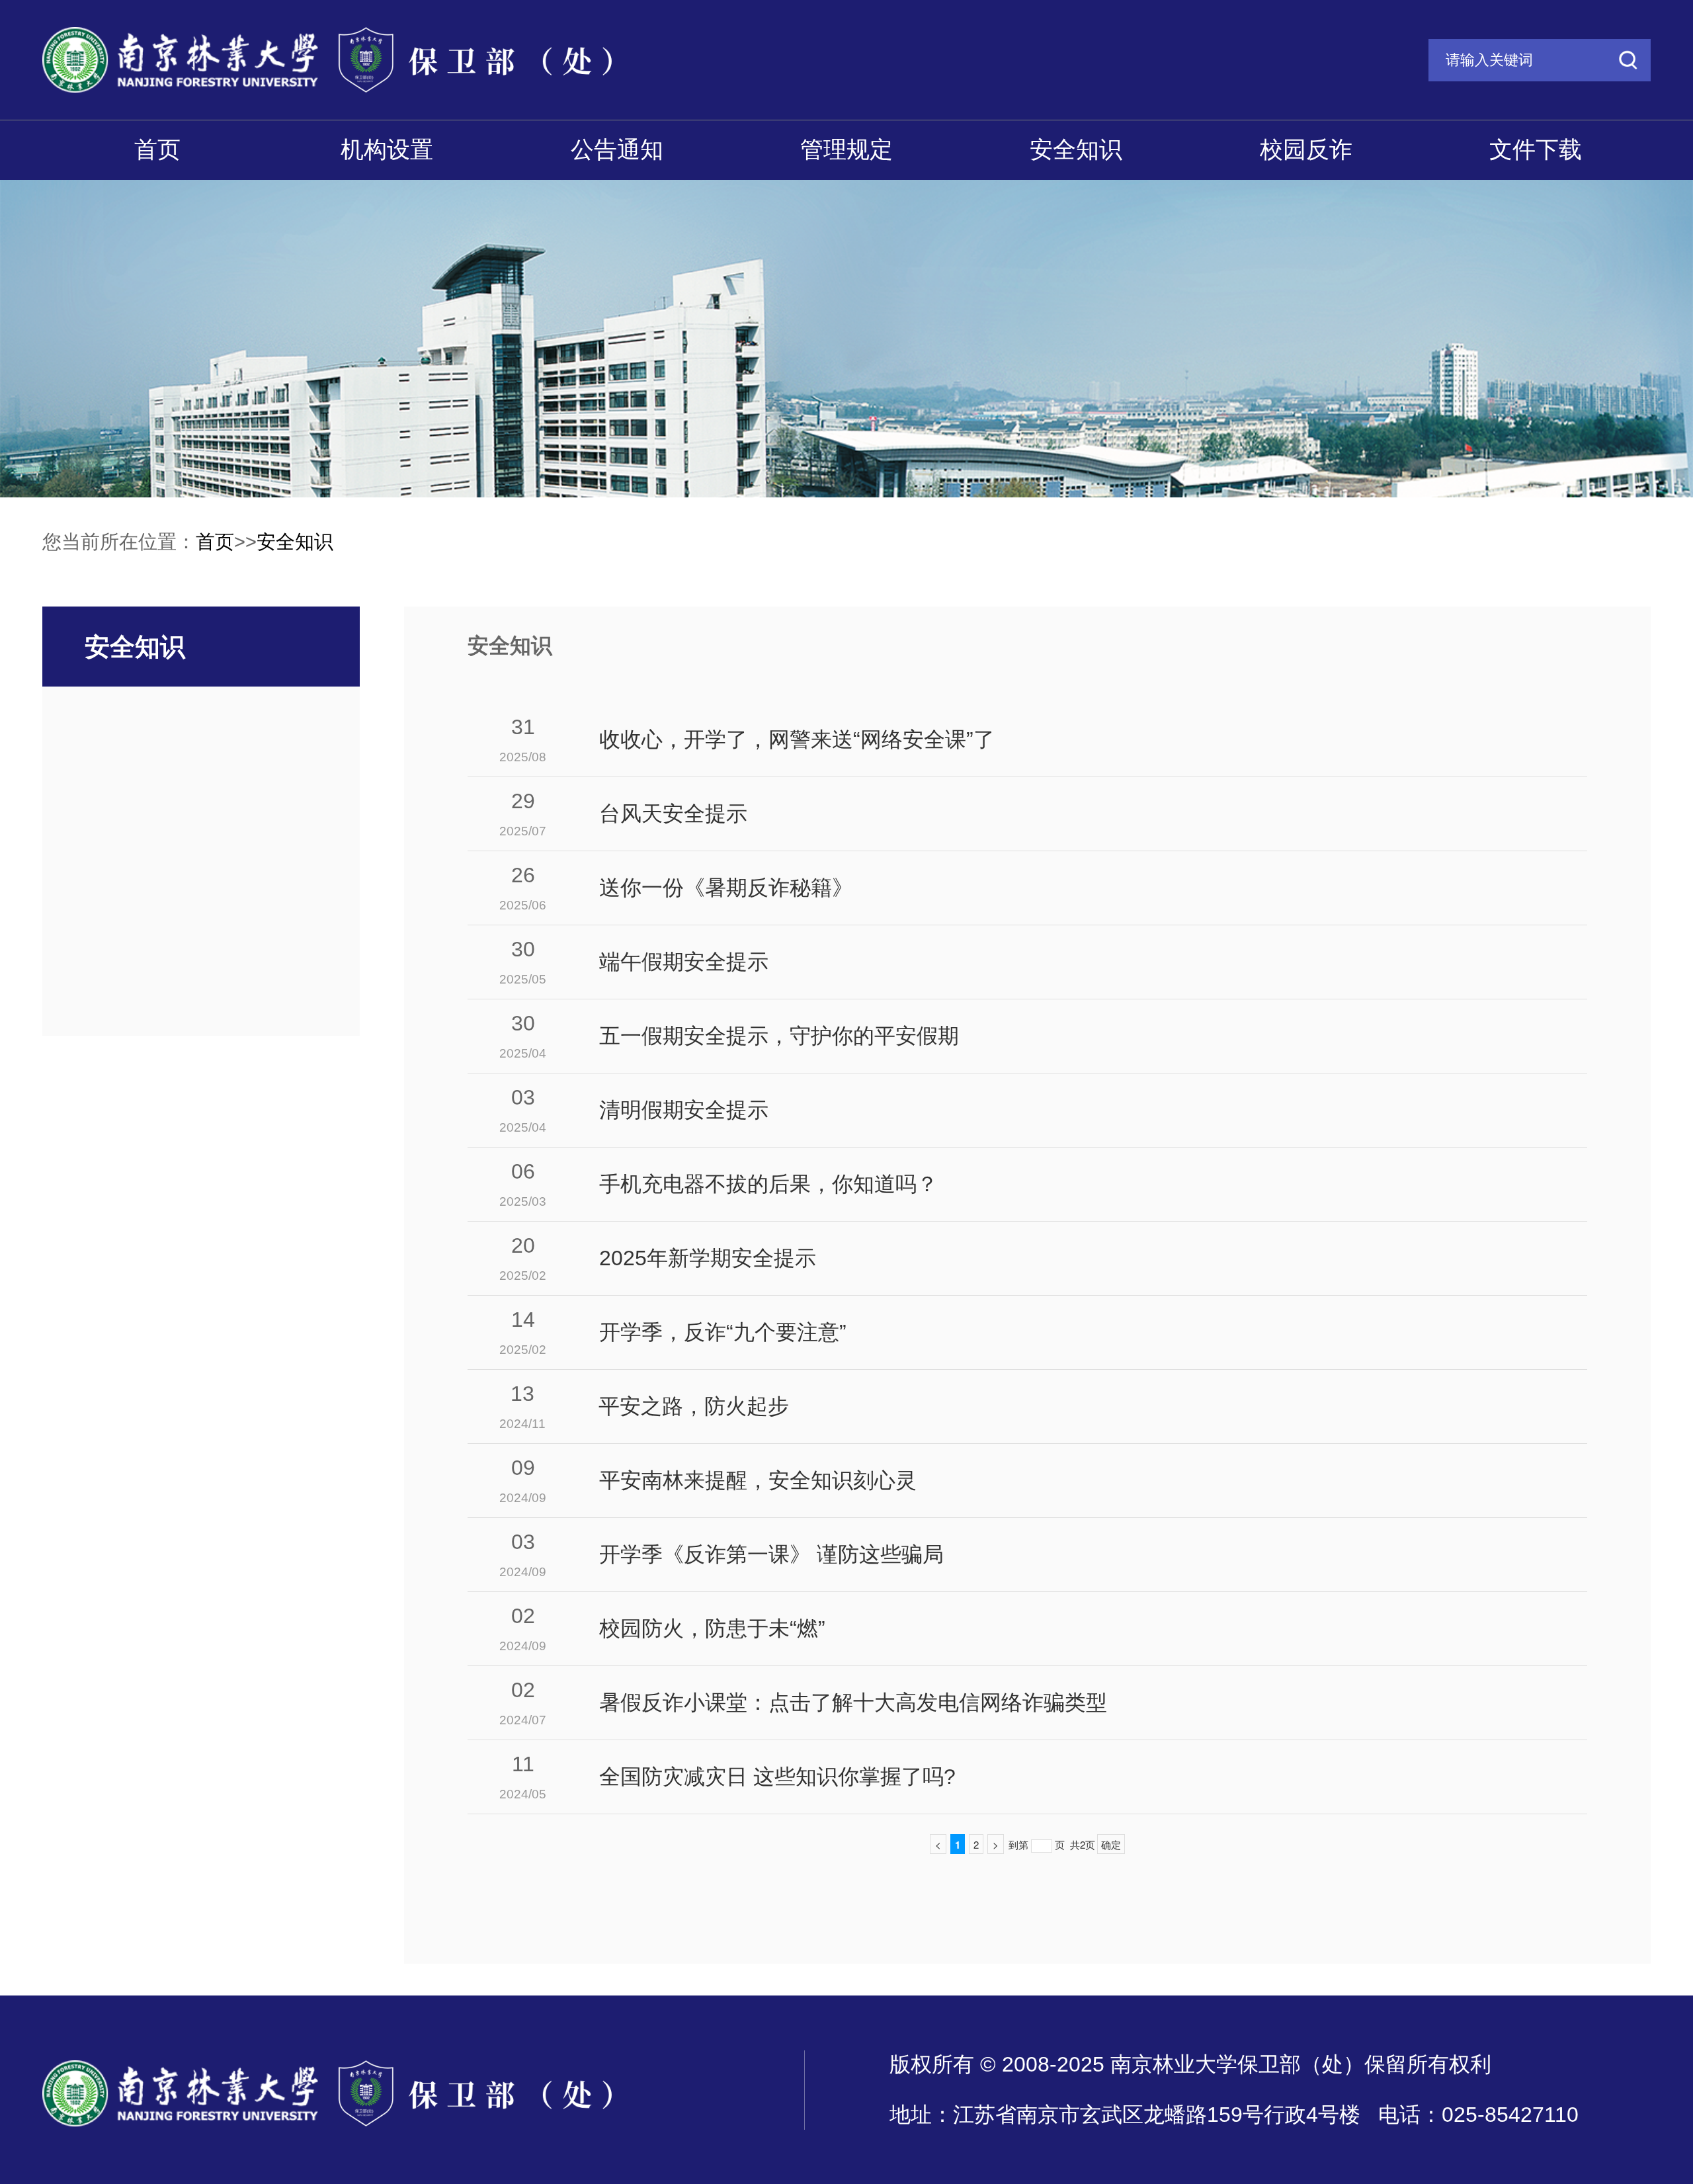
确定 (1111, 1844)
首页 (157, 149)
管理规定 (846, 149)
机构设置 (387, 149)
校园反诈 (1306, 149)
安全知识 (1076, 149)
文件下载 (1536, 149)
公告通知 (617, 149)
